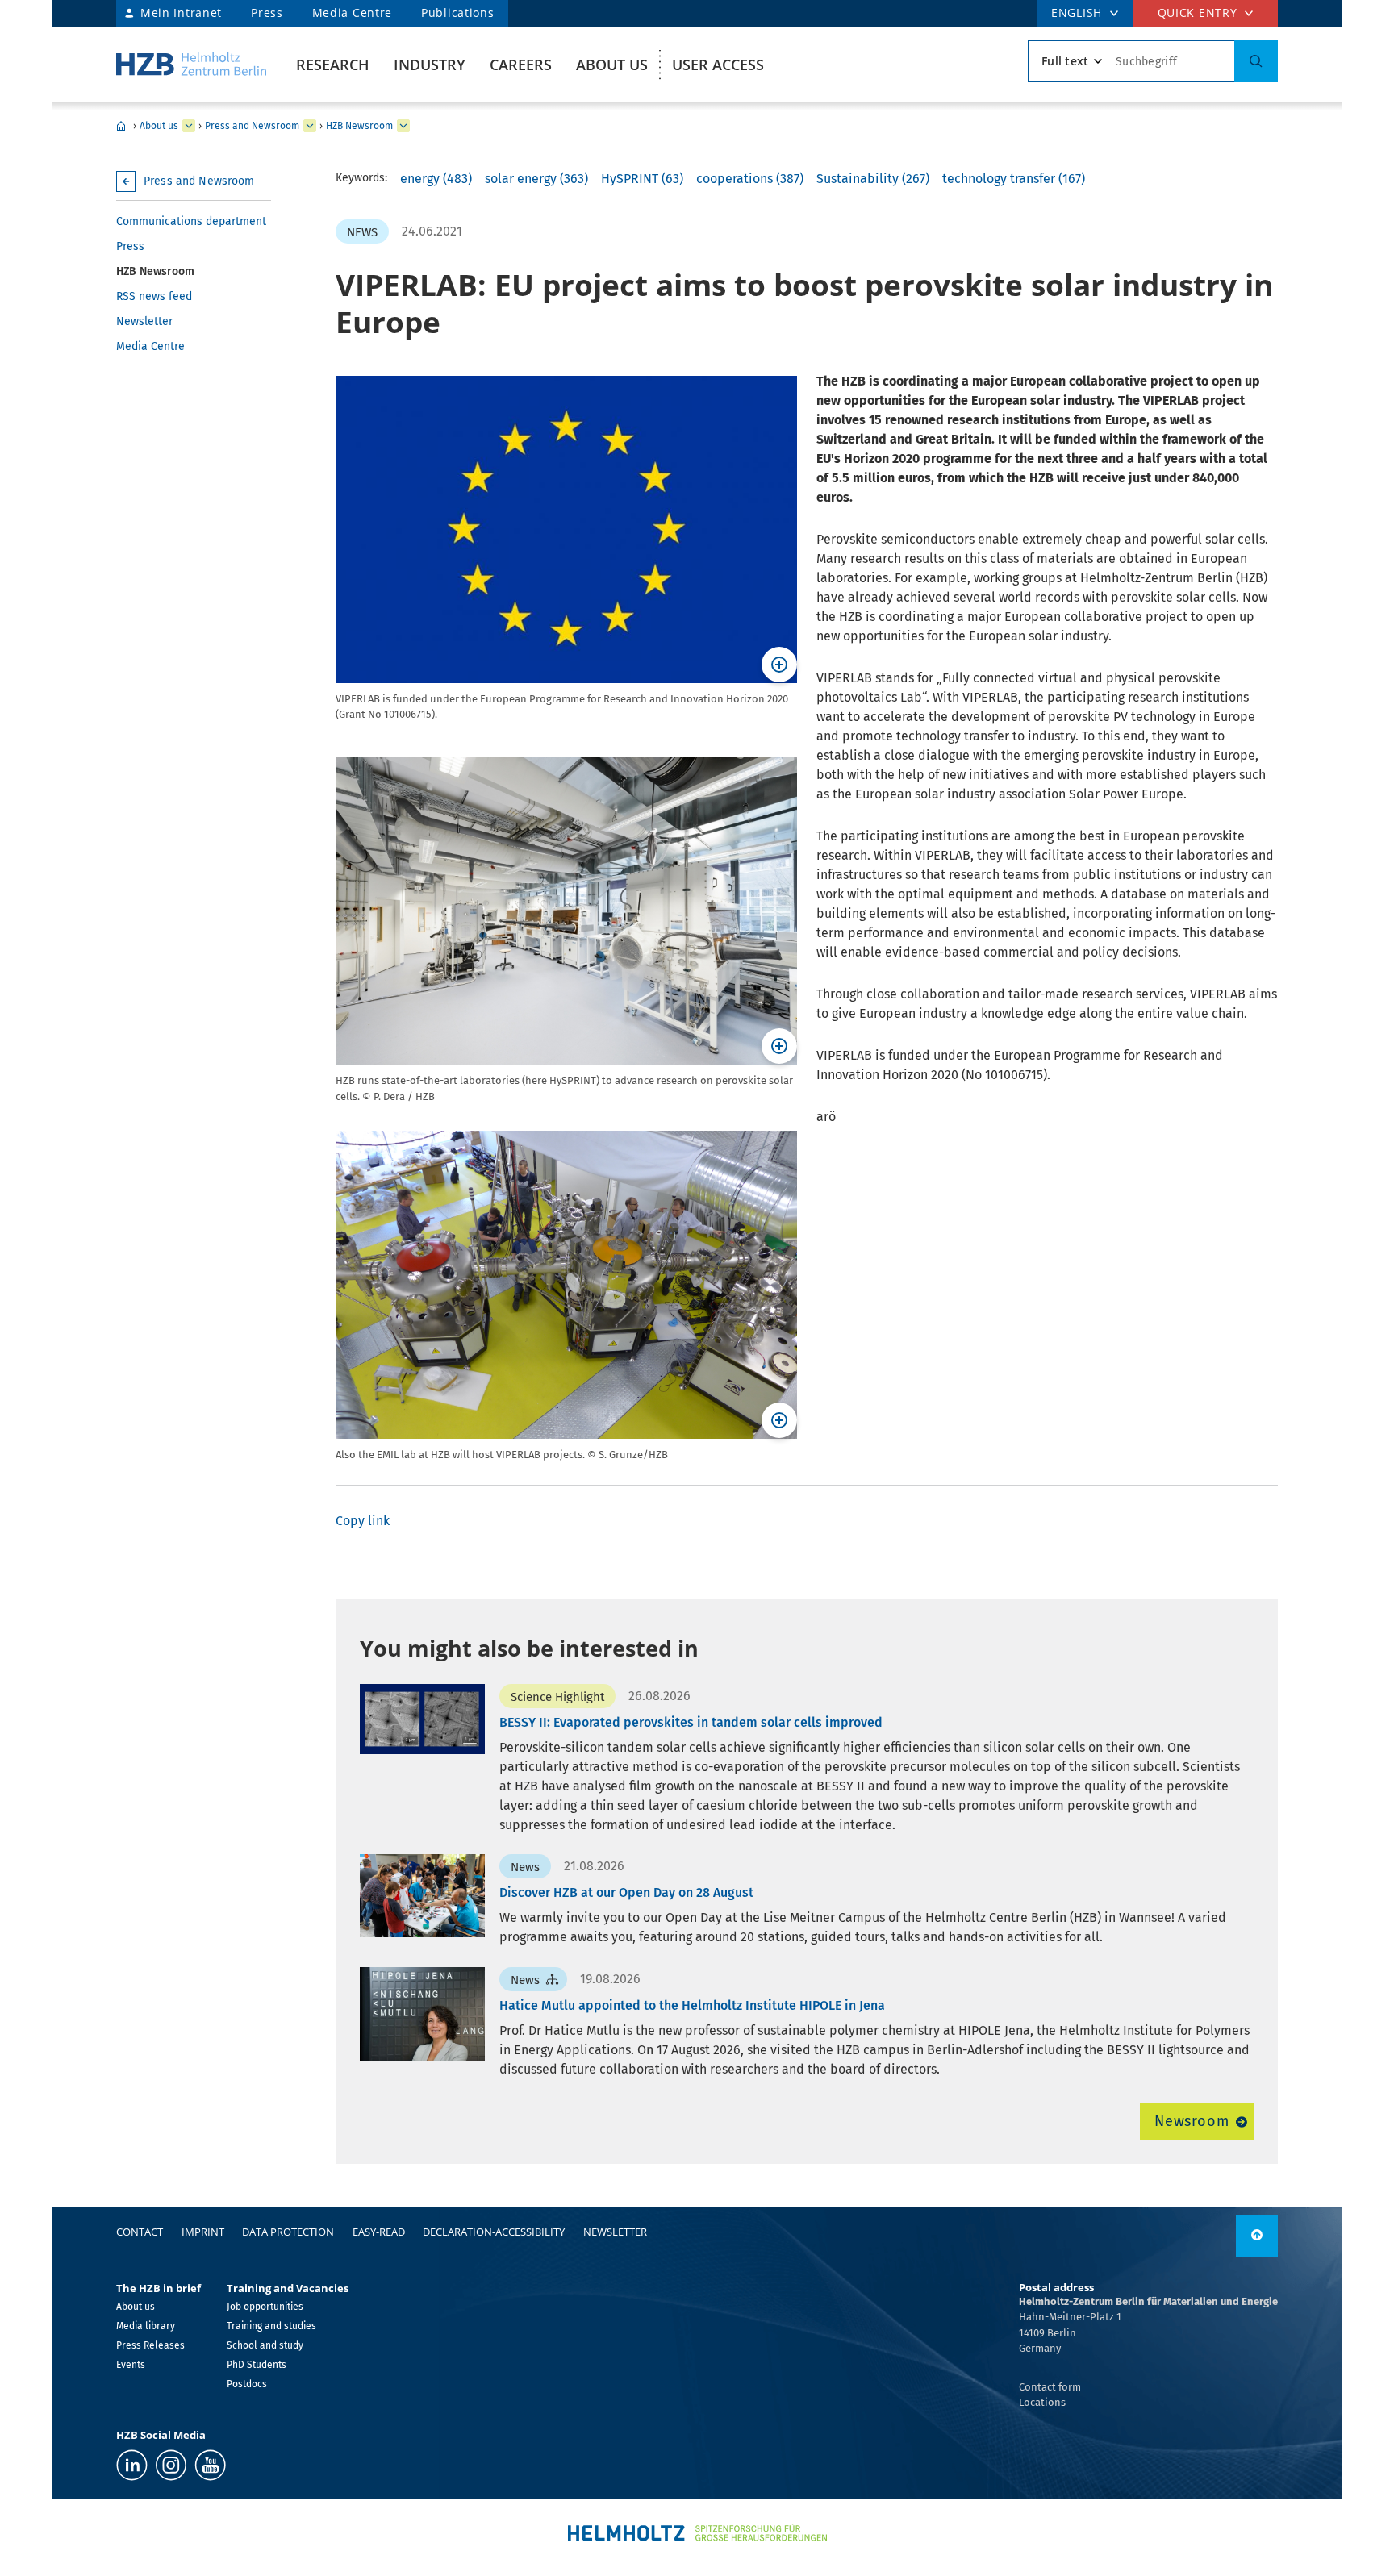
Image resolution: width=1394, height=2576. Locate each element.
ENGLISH (1077, 13)
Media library (146, 2326)
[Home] (191, 64)
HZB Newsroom (359, 126)
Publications (457, 13)
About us (612, 65)
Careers (521, 65)
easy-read (379, 2232)
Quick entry (1198, 13)
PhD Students (257, 2365)
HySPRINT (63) (642, 179)
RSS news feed (154, 296)
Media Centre (352, 13)
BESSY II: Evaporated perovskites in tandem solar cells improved (691, 1722)
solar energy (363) (536, 179)
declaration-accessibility (494, 2232)
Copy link (363, 1521)
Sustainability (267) (873, 179)
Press (267, 13)
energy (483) (436, 179)
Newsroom (1192, 2121)
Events (131, 2365)
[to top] (1257, 2236)
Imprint (203, 2232)
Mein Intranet (181, 13)
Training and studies (271, 2326)
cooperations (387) (750, 179)
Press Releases (150, 2345)
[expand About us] (189, 126)
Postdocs (247, 2384)
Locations (1042, 2402)
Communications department (191, 221)
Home (121, 126)
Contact (140, 2232)
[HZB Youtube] (210, 2465)
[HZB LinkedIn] (132, 2465)
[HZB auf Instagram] (171, 2465)
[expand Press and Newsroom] (310, 126)
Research (333, 65)
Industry (430, 65)
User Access (718, 65)
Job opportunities (265, 2307)
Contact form (1050, 2387)
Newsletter (144, 321)
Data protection (288, 2232)
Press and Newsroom (252, 126)
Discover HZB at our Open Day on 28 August (626, 1892)
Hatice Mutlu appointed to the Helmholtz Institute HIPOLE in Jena (692, 2005)
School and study (265, 2345)
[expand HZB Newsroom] (403, 126)
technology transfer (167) (1014, 179)
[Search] (1256, 61)
